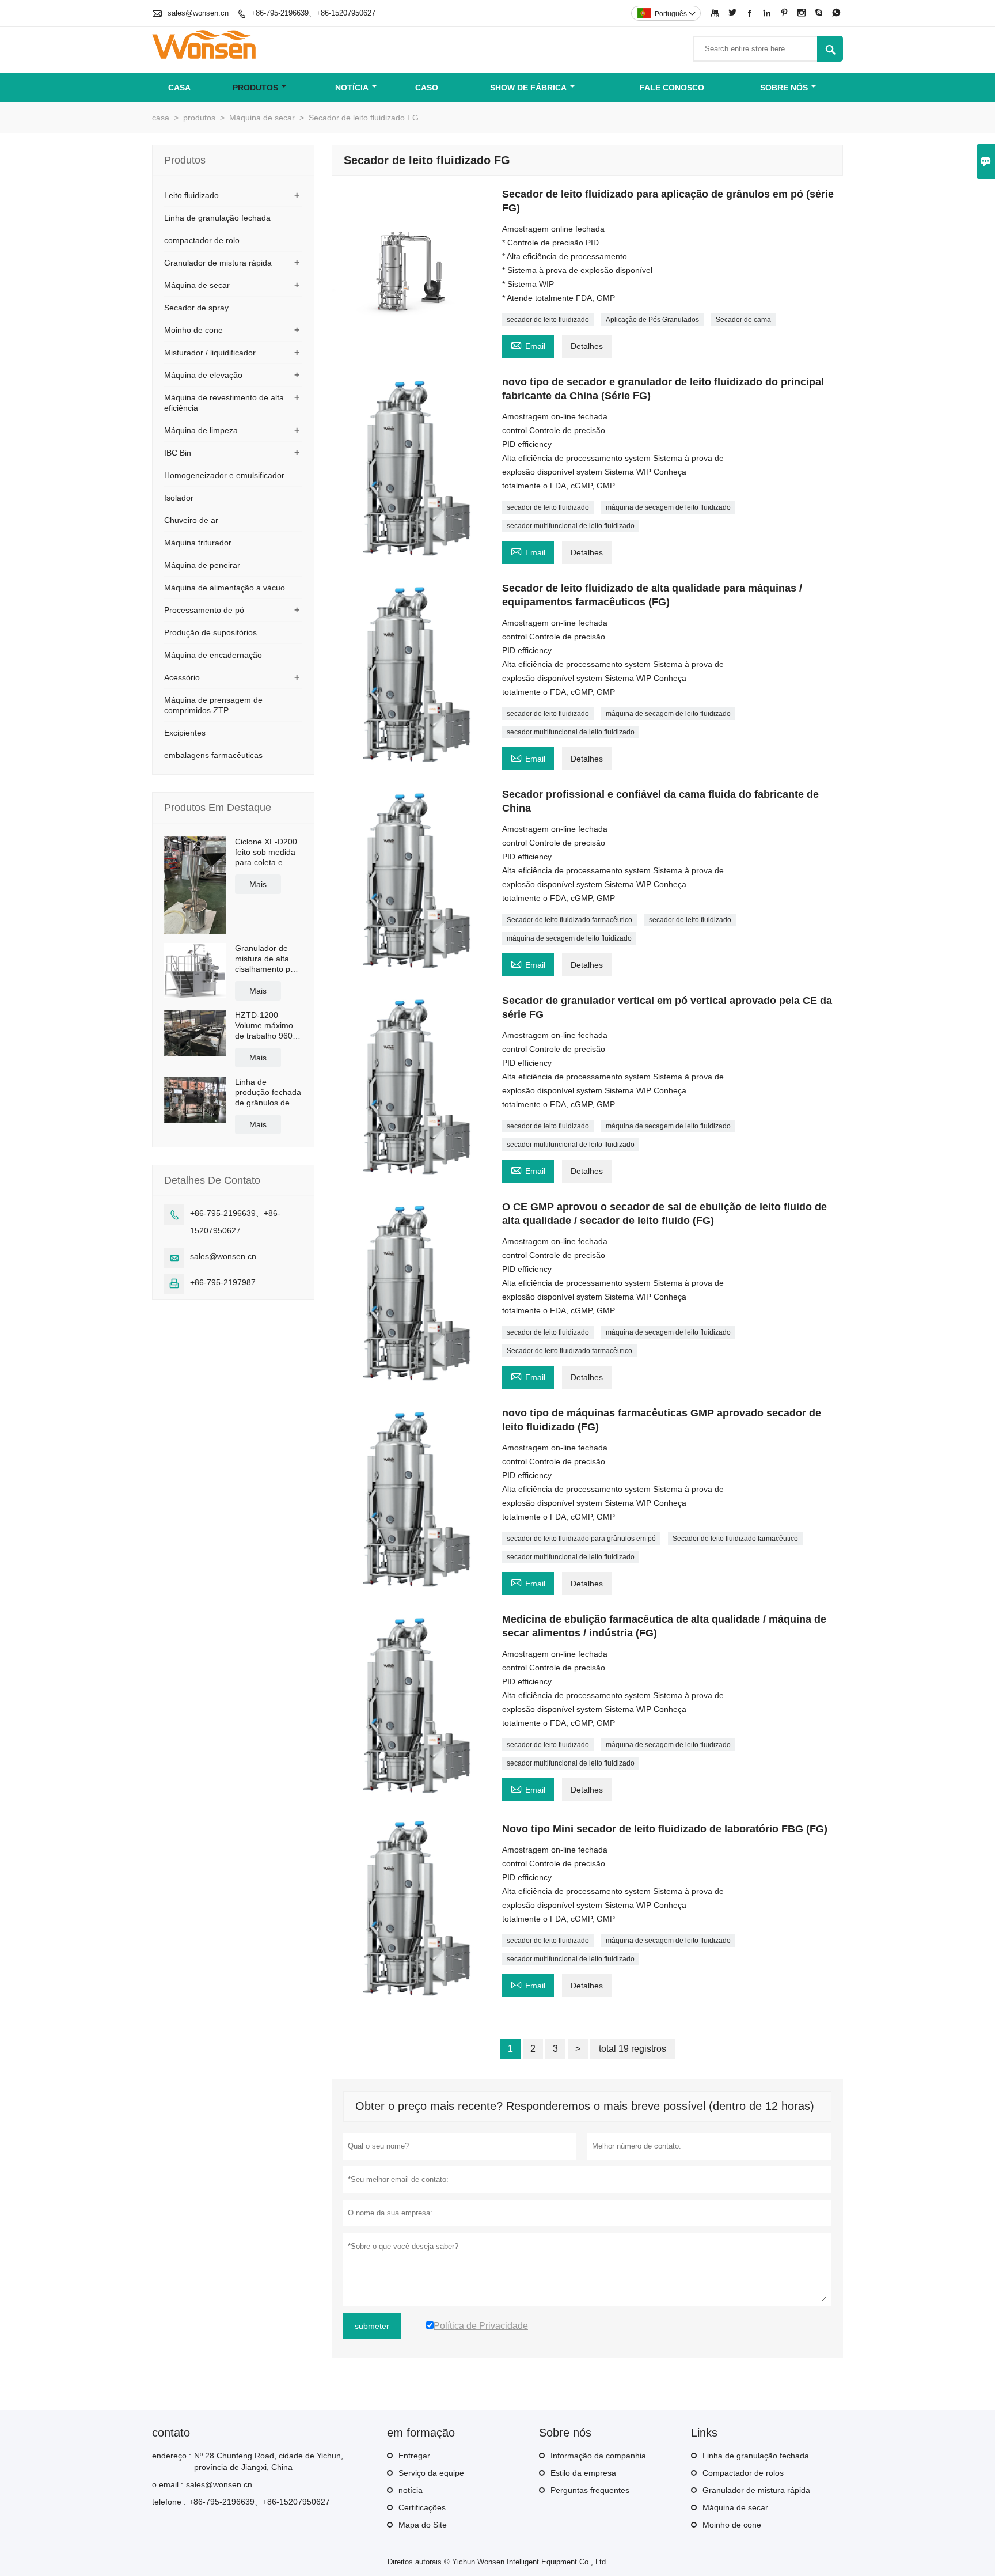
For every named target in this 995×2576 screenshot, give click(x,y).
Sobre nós (784, 88)
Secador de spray (196, 308)
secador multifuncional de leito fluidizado (571, 526)
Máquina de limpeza (201, 430)
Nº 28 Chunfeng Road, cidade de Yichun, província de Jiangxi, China (269, 2461)
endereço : (172, 2456)
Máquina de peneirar (202, 565)
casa (179, 88)
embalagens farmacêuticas (213, 755)
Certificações (422, 2507)
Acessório (182, 677)
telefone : (169, 2502)
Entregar (414, 2456)
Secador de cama (743, 320)
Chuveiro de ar (191, 520)
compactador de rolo (202, 240)
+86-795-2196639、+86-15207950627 (313, 13)
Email (528, 345)
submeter (372, 2326)
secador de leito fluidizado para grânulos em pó (581, 1539)
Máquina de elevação (203, 375)
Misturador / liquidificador (210, 353)
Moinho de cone (193, 330)
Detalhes (587, 346)
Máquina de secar (262, 118)
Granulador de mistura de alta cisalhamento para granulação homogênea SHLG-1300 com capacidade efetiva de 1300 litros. (269, 959)
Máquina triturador (198, 543)
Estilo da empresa (583, 2473)
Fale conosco (672, 88)
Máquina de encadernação (213, 655)
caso (427, 88)
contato (171, 2433)
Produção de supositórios (210, 632)
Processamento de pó (204, 610)
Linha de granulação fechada (217, 218)
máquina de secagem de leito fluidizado (668, 507)
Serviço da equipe (431, 2473)
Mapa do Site (423, 2525)
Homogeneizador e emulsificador (224, 475)
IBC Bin (178, 453)
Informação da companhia (598, 2456)
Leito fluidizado (191, 195)
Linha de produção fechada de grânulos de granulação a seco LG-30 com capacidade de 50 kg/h (269, 1092)
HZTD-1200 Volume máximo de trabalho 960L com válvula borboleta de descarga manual (267, 1026)
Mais (258, 884)
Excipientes (185, 733)
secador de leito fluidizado (548, 320)
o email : (168, 2484)
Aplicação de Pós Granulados (652, 320)
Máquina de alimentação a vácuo (225, 588)
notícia (352, 88)
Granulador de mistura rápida (218, 263)
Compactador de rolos (743, 2473)
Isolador (179, 498)
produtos (255, 88)
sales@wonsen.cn (198, 13)
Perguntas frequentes (590, 2490)
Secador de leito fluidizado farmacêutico (569, 920)
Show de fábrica (528, 88)
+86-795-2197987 (223, 1282)
